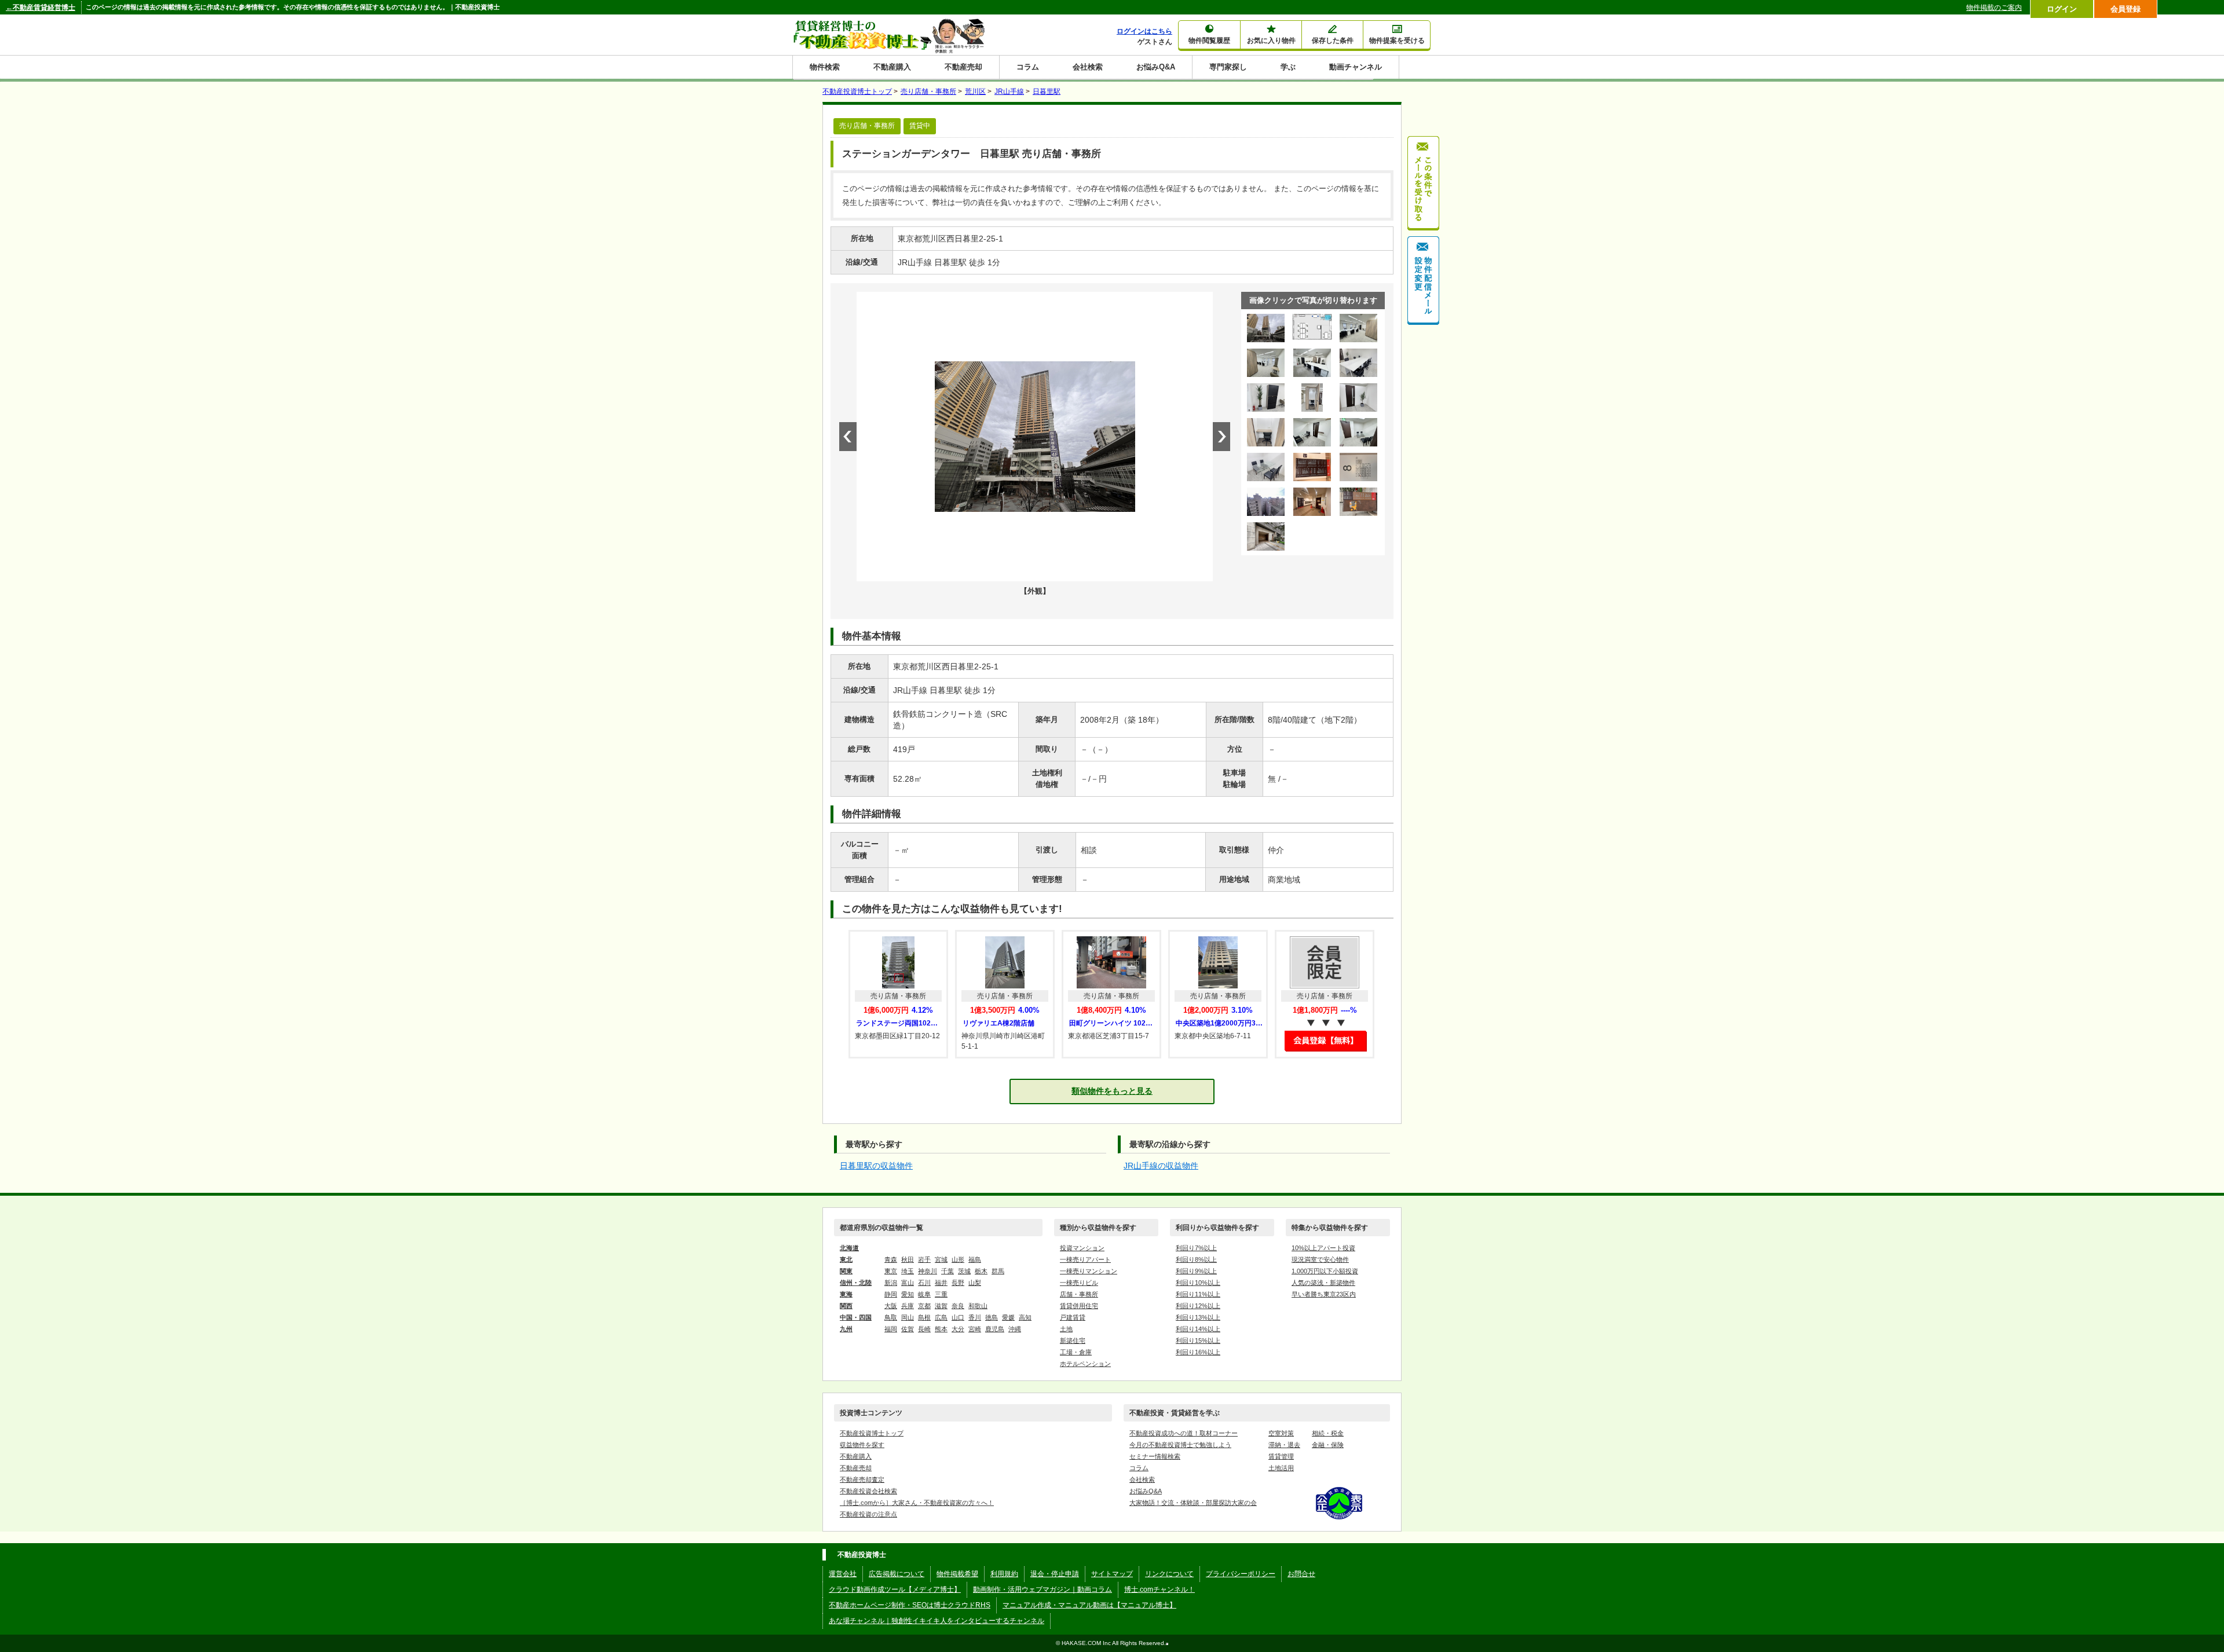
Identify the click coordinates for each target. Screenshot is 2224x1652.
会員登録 (2126, 9)
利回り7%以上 (1196, 1248)
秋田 (908, 1259)
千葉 (948, 1271)
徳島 (992, 1317)
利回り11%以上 (1198, 1294)
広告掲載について (897, 1574)
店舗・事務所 (1079, 1294)
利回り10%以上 (1198, 1283)
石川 (924, 1283)
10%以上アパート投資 (1323, 1248)
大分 (958, 1329)
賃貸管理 (1281, 1456)
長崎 (924, 1329)
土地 (1066, 1329)
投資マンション (1082, 1248)
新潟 (891, 1283)
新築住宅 (1073, 1340)
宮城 (941, 1259)
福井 (941, 1283)
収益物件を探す (862, 1445)
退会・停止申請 (1055, 1574)
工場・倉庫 (1076, 1352)
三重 (941, 1294)
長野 (958, 1283)
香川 (975, 1317)
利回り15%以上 (1198, 1340)
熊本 (941, 1329)
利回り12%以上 (1198, 1306)
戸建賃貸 (1073, 1317)
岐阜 (924, 1294)
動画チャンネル (1356, 67)
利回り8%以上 (1196, 1259)
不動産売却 (963, 67)
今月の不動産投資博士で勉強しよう (1180, 1445)
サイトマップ (1112, 1574)
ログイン (2062, 9)
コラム (1028, 67)
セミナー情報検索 (1155, 1456)
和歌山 (978, 1306)
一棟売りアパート (1085, 1259)
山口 (958, 1317)
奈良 (958, 1306)
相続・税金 (1328, 1433)
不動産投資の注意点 (868, 1514)
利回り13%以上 (1198, 1317)
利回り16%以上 (1198, 1352)
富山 (908, 1283)
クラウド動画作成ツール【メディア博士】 (895, 1589)
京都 (924, 1306)
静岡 (891, 1294)
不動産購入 (892, 67)
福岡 (891, 1329)
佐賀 (908, 1329)
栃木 (981, 1271)
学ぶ (1288, 67)
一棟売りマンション (1089, 1271)
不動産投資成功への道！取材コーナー (1184, 1433)
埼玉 (908, 1271)
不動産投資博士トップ (872, 1433)
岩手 (924, 1259)
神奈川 (928, 1271)
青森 (891, 1259)
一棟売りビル (1079, 1283)
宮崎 (975, 1329)
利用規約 (1004, 1574)
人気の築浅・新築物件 (1323, 1283)
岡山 (908, 1317)
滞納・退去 (1284, 1445)
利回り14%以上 (1198, 1329)
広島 (941, 1317)
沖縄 (1015, 1329)
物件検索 (825, 67)
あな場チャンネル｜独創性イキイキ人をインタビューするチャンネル (937, 1621)
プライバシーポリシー (1241, 1574)
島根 (924, 1317)
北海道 (849, 1248)
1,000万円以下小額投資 (1325, 1271)
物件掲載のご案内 (1994, 8)
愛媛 (1008, 1317)
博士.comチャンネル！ (1159, 1589)
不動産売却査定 (862, 1479)
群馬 (998, 1271)
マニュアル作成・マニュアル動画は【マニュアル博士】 (1089, 1605)
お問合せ (1301, 1574)
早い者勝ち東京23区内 (1324, 1294)
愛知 (908, 1294)
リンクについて (1169, 1574)
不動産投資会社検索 (868, 1491)
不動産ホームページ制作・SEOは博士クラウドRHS (910, 1605)
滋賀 (941, 1306)
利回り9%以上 (1196, 1271)
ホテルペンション (1085, 1364)
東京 (891, 1271)
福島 (975, 1259)
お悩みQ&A (1156, 67)
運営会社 (843, 1574)
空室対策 (1281, 1433)
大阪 (891, 1306)
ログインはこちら (1144, 31)
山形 (958, 1259)
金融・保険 (1328, 1445)
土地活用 (1281, 1468)
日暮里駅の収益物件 (876, 1166)
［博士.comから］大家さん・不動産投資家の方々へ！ (917, 1503)
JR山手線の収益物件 (1161, 1166)
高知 (1025, 1317)
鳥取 (891, 1317)
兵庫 (908, 1306)
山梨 (975, 1283)
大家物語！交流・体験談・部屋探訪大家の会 (1193, 1503)
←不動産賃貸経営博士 (41, 8)
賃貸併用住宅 (1079, 1306)
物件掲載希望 (957, 1574)
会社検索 (1088, 67)
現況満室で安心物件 (1320, 1259)
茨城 (964, 1271)
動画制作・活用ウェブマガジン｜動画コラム (1042, 1589)
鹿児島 (995, 1329)
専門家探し (1228, 67)
